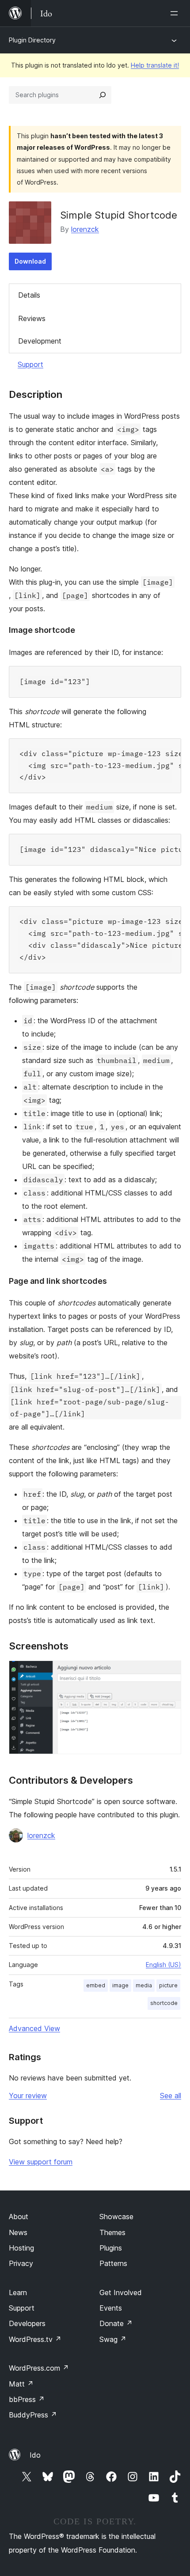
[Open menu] (176, 13)
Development (40, 341)
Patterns (113, 2263)
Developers (27, 2323)
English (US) (163, 1965)
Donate (116, 2323)
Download (30, 261)
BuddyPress (33, 2415)
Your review (28, 2096)
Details (29, 295)
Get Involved (121, 2292)
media (144, 1985)
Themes (112, 2232)
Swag (113, 2339)
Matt (21, 2384)
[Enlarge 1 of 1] (169, 1672)
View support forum (41, 2162)
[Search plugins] (103, 95)
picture (168, 1985)
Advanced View (34, 2028)
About (19, 2217)
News (18, 2232)
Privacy (21, 2263)
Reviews (32, 318)
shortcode (164, 2003)
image (120, 1985)
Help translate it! (155, 65)
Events (111, 2308)
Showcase (116, 2217)
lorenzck (85, 229)
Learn (18, 2292)
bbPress (27, 2399)
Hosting (21, 2248)
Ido (35, 2455)
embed (96, 1985)
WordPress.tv (35, 2339)
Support (30, 364)
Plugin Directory (32, 40)
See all (171, 2096)
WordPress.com (39, 2368)
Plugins (111, 2248)
